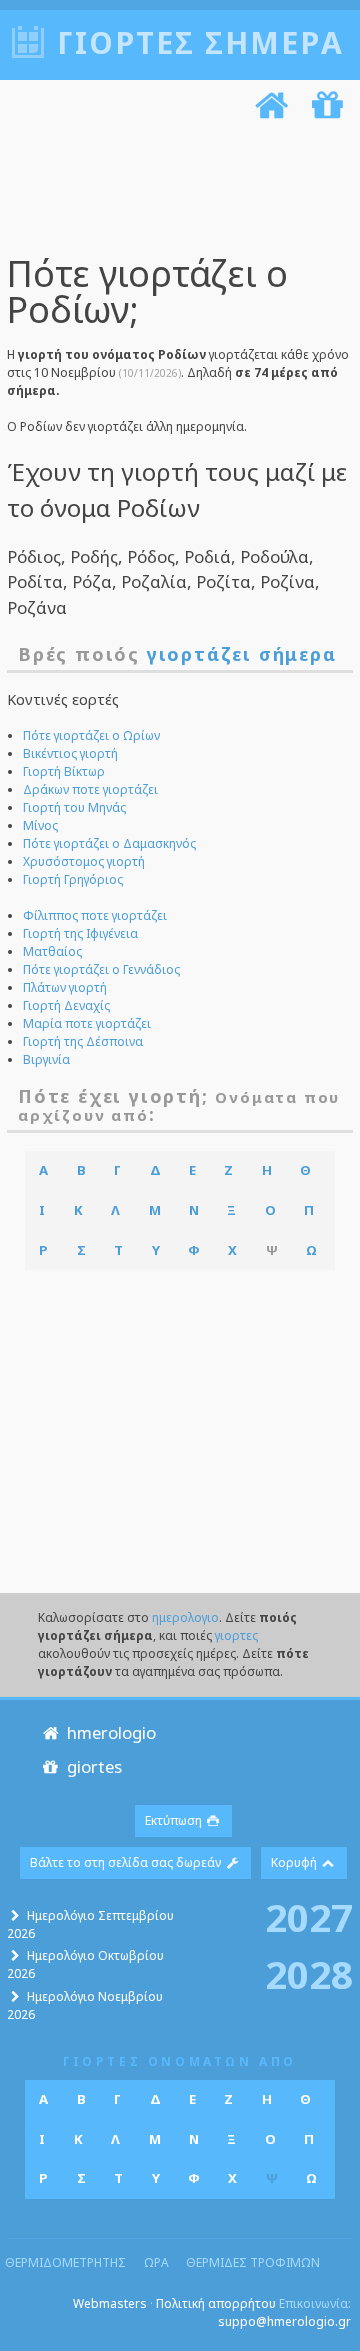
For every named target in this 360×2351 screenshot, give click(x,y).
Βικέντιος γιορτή (70, 753)
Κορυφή (295, 1862)
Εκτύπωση (175, 1820)
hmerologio (109, 1732)
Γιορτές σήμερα (200, 42)
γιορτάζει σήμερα (242, 654)
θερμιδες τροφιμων (253, 2262)
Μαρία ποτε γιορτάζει (87, 1023)
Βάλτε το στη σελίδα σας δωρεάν (127, 1862)
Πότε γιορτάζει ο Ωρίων (91, 735)
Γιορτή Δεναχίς (66, 1005)
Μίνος (40, 825)
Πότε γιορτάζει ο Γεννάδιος (101, 969)
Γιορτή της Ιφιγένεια (80, 933)
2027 (309, 1917)
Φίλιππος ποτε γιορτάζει (95, 915)
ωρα (156, 2262)
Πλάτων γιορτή (65, 987)
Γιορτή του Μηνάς (74, 807)
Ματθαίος (52, 951)
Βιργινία (46, 1059)
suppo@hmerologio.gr (284, 2321)
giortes (92, 1766)
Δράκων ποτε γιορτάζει (90, 789)
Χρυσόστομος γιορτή (84, 861)
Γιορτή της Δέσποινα (83, 1041)
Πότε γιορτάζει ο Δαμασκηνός (109, 843)
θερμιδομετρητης (65, 2262)
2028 (309, 1974)
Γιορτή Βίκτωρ (64, 771)
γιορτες (236, 1635)
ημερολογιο (185, 1617)
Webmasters (110, 2303)
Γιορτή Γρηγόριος (73, 879)
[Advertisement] (173, 191)
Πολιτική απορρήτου (216, 2303)
